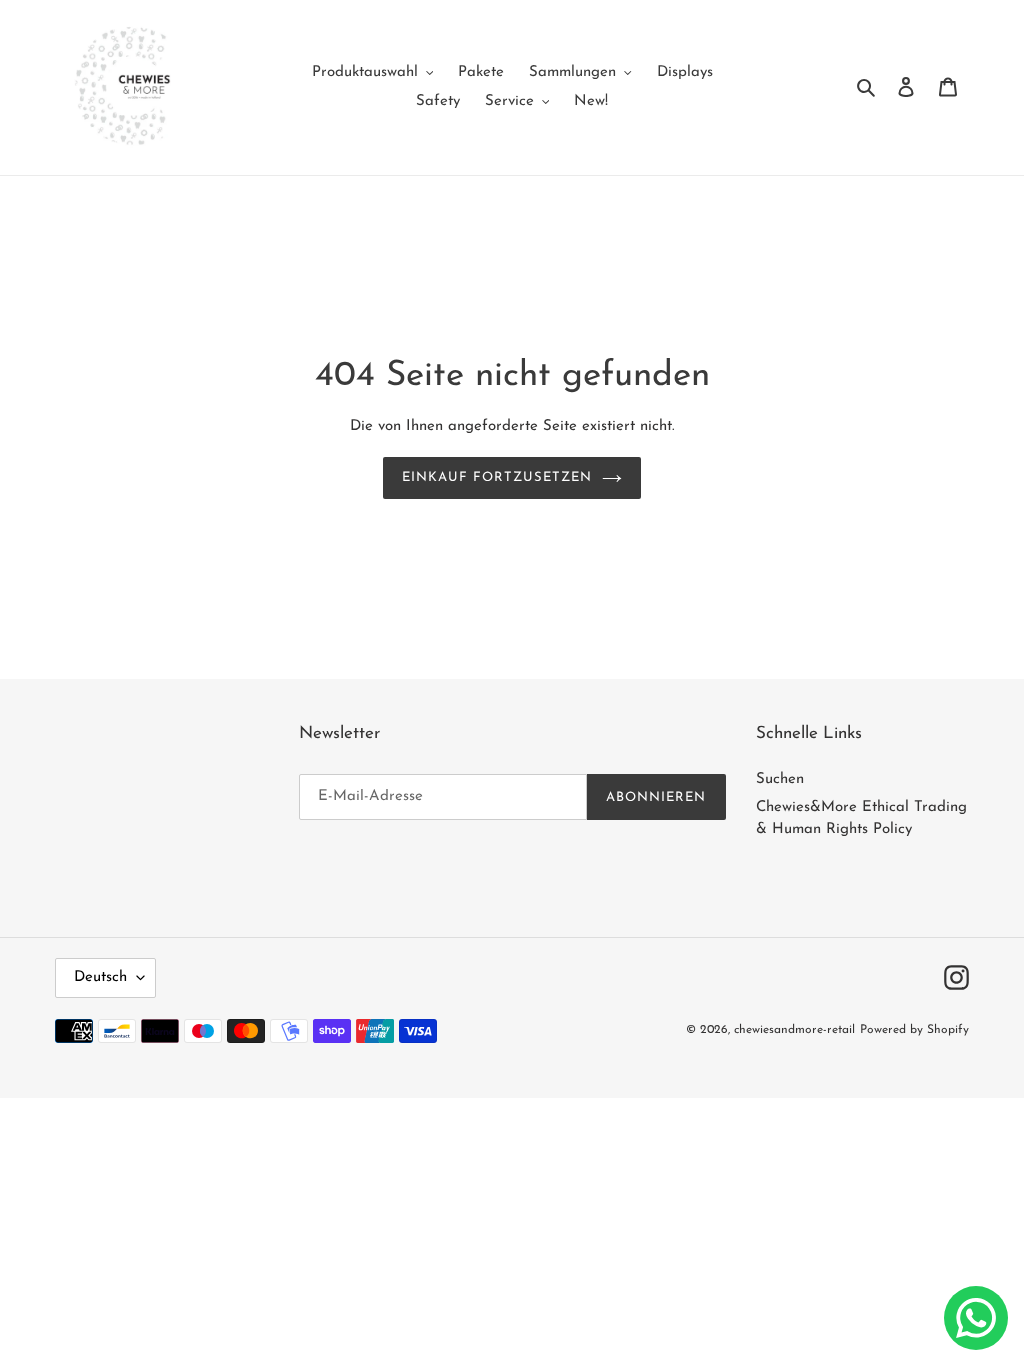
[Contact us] (976, 1318)
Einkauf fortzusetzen (497, 477)
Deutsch (100, 977)
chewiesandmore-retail (794, 1030)
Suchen (780, 779)
